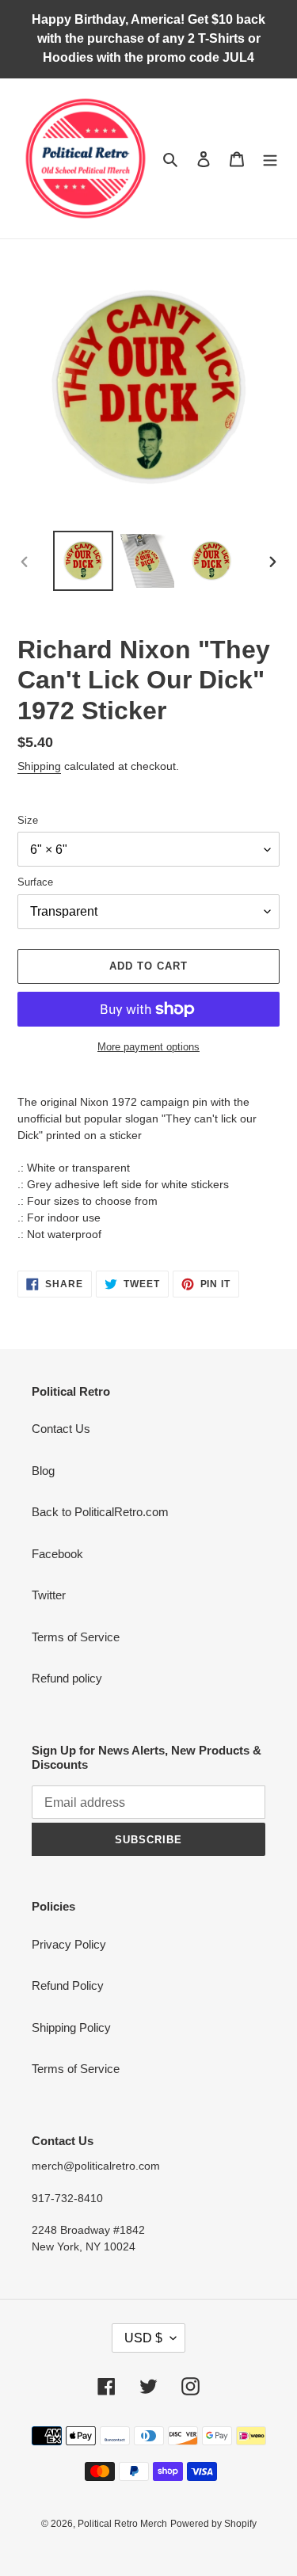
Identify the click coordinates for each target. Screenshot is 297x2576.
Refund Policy (68, 1985)
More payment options (148, 1047)
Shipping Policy (71, 2027)
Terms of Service (76, 1637)
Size (28, 820)
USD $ (143, 2338)
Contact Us (61, 1429)
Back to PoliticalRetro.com (100, 1512)
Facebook (57, 1554)
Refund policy (67, 1678)
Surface (35, 882)
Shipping (39, 766)
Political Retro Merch (122, 2524)
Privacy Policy (69, 1944)
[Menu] (270, 159)
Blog (43, 1471)
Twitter (49, 1595)
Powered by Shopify (213, 2524)
